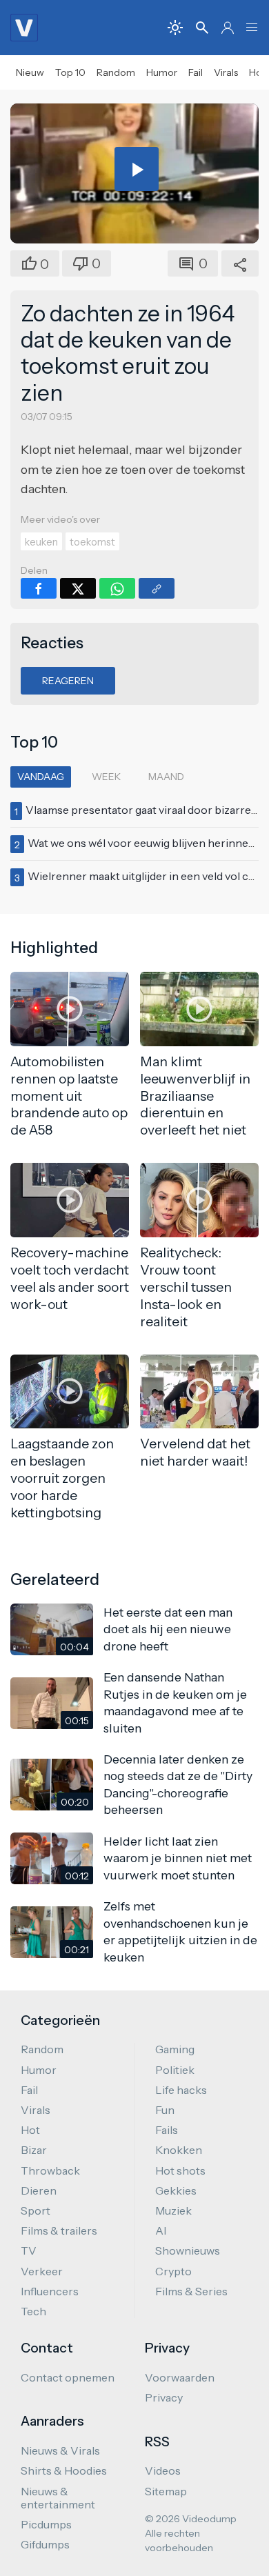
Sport (36, 2210)
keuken (41, 542)
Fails (167, 2130)
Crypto (173, 2271)
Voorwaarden (180, 2377)
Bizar (34, 2150)
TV (29, 2250)
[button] (252, 28)
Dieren (39, 2190)
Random (116, 72)
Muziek (173, 2210)
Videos (163, 2470)
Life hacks (181, 2090)
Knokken (179, 2150)
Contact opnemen (68, 2377)
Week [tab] (106, 777)
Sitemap (166, 2491)
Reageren (68, 681)
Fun (165, 2110)
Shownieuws (188, 2250)
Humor (162, 72)
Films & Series (191, 2291)
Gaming (175, 2049)
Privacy (164, 2397)
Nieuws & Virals (60, 2450)
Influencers (50, 2291)
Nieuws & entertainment (58, 2498)
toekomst (92, 542)
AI (161, 2230)
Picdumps (46, 2524)
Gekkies (176, 2190)
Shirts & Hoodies (64, 2470)
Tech (33, 2311)
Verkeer (42, 2271)
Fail (196, 72)
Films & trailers (59, 2230)
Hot (30, 2130)
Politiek (175, 2070)
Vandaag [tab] (41, 777)
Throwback (50, 2170)
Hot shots (180, 2170)
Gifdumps (45, 2544)
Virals (226, 72)
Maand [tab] (166, 777)
